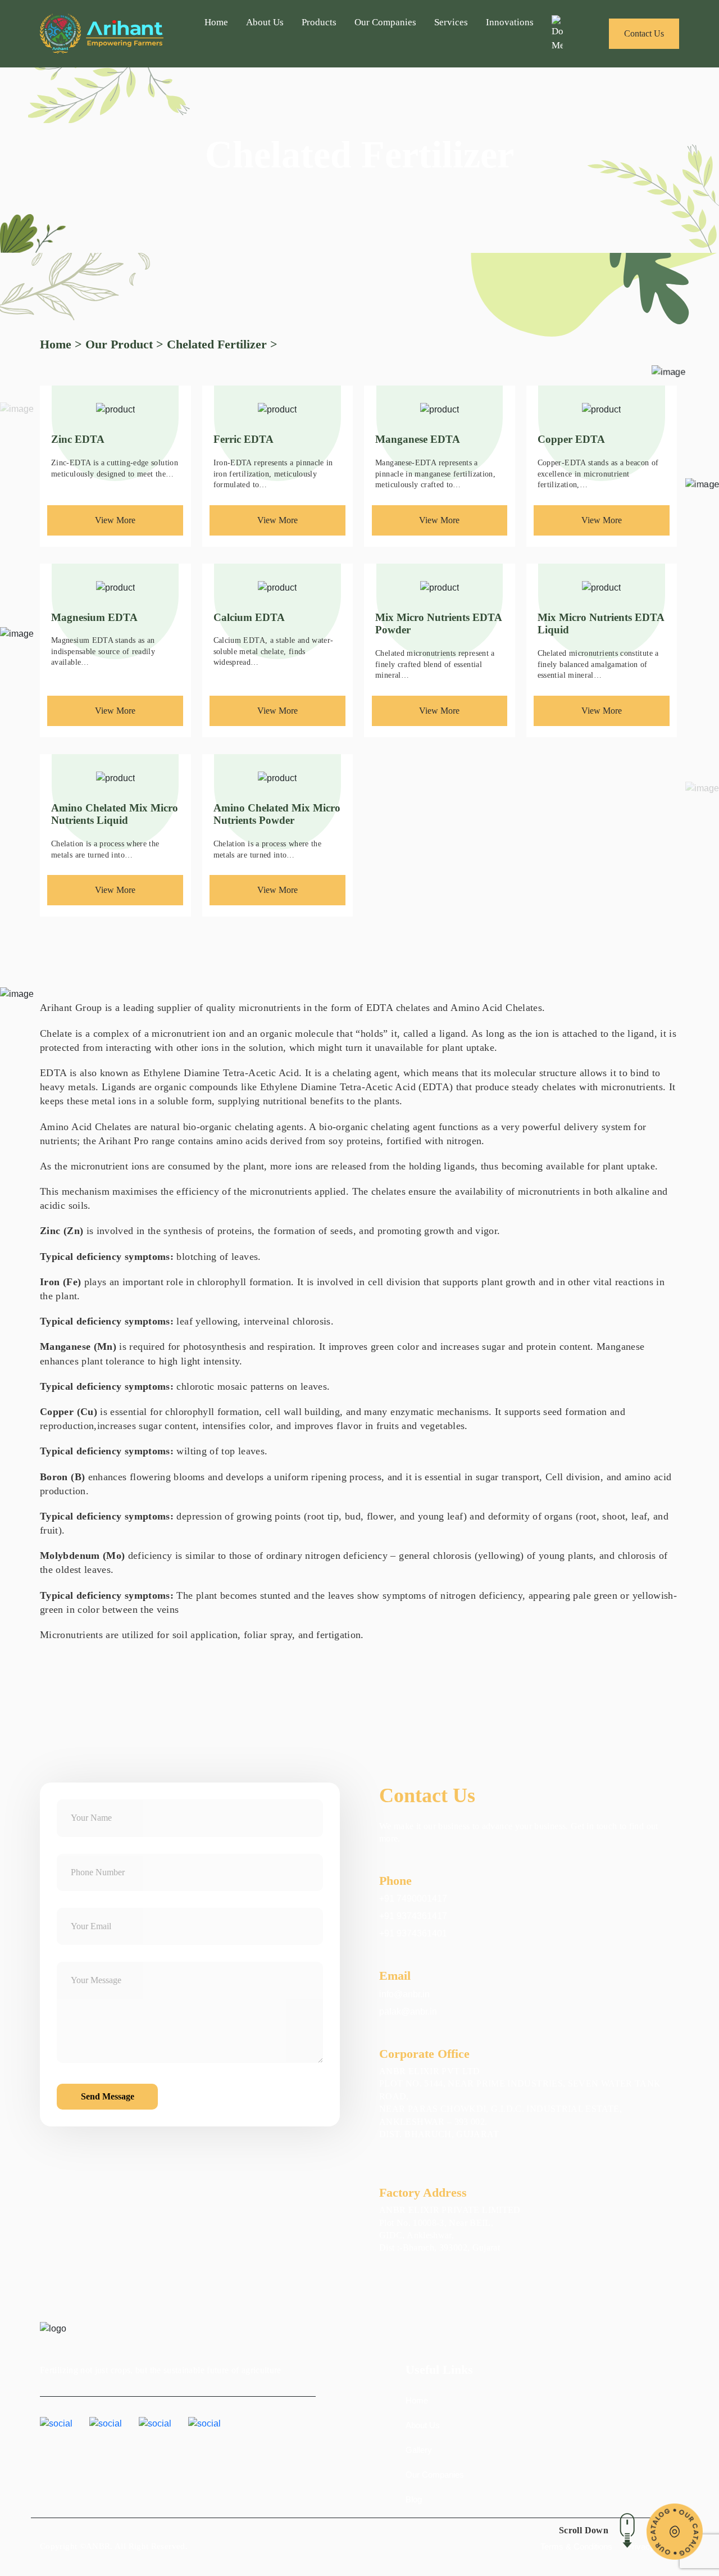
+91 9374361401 (413, 1933)
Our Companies (385, 22)
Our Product (119, 344)
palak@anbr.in (408, 2012)
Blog (414, 2499)
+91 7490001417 (413, 1899)
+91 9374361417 (413, 1916)
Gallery (419, 2450)
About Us (265, 22)
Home (216, 22)
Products (319, 22)
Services (451, 22)
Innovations (510, 22)
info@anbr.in (404, 1994)
